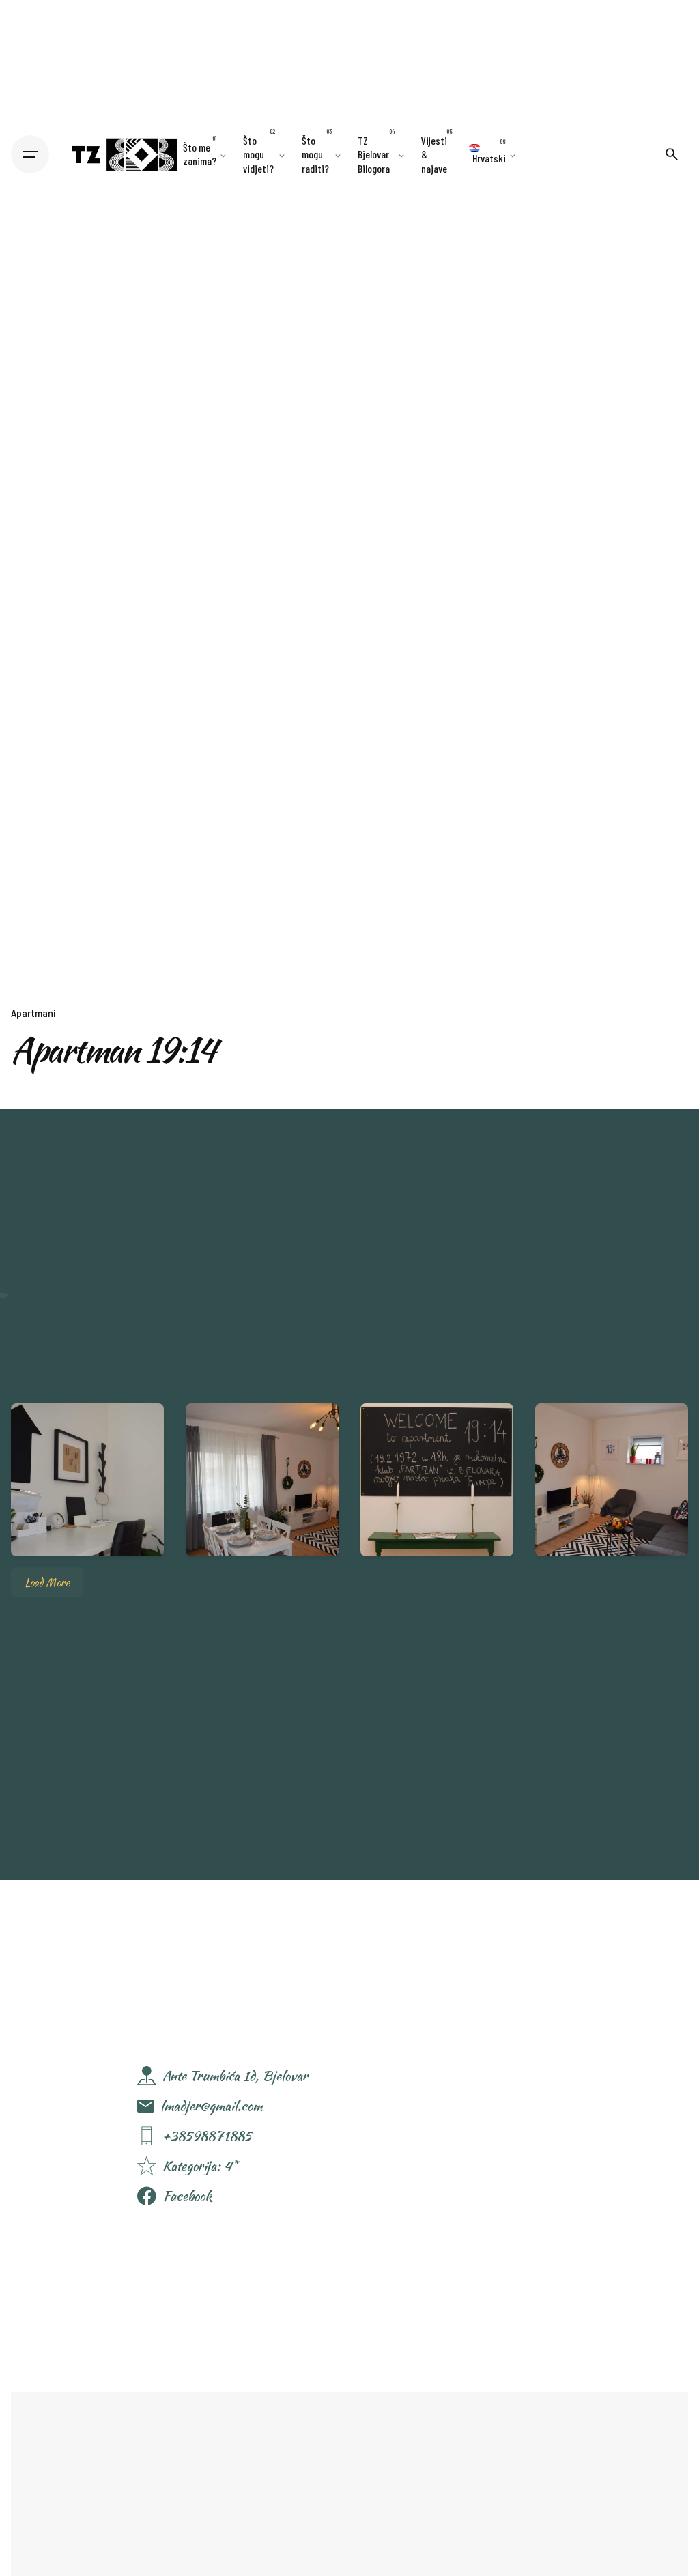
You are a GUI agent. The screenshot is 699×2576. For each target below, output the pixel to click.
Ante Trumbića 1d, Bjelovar (235, 2076)
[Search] (672, 154)
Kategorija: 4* (200, 2166)
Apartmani (33, 1013)
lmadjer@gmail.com (211, 2106)
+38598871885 (207, 2136)
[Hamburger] (30, 154)
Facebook (187, 2196)
